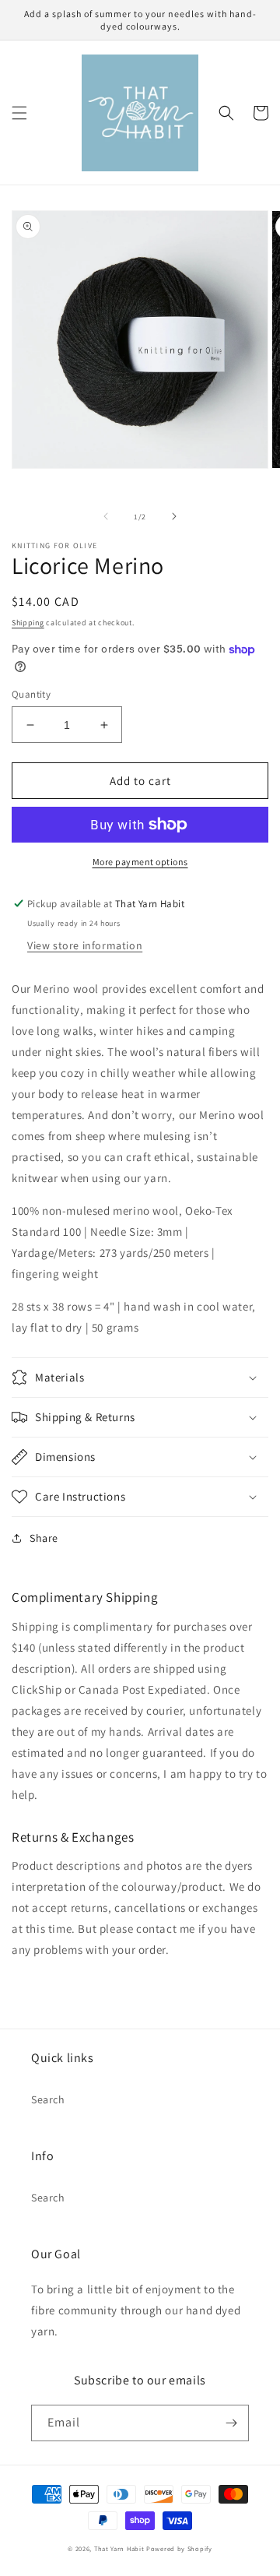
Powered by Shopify (179, 2548)
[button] (19, 113)
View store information (85, 945)
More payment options (140, 862)
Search (48, 2099)
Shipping (28, 623)
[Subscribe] (231, 2423)
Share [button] (44, 1538)
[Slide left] (106, 516)
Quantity (31, 694)
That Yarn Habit (119, 2548)
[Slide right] (174, 516)
